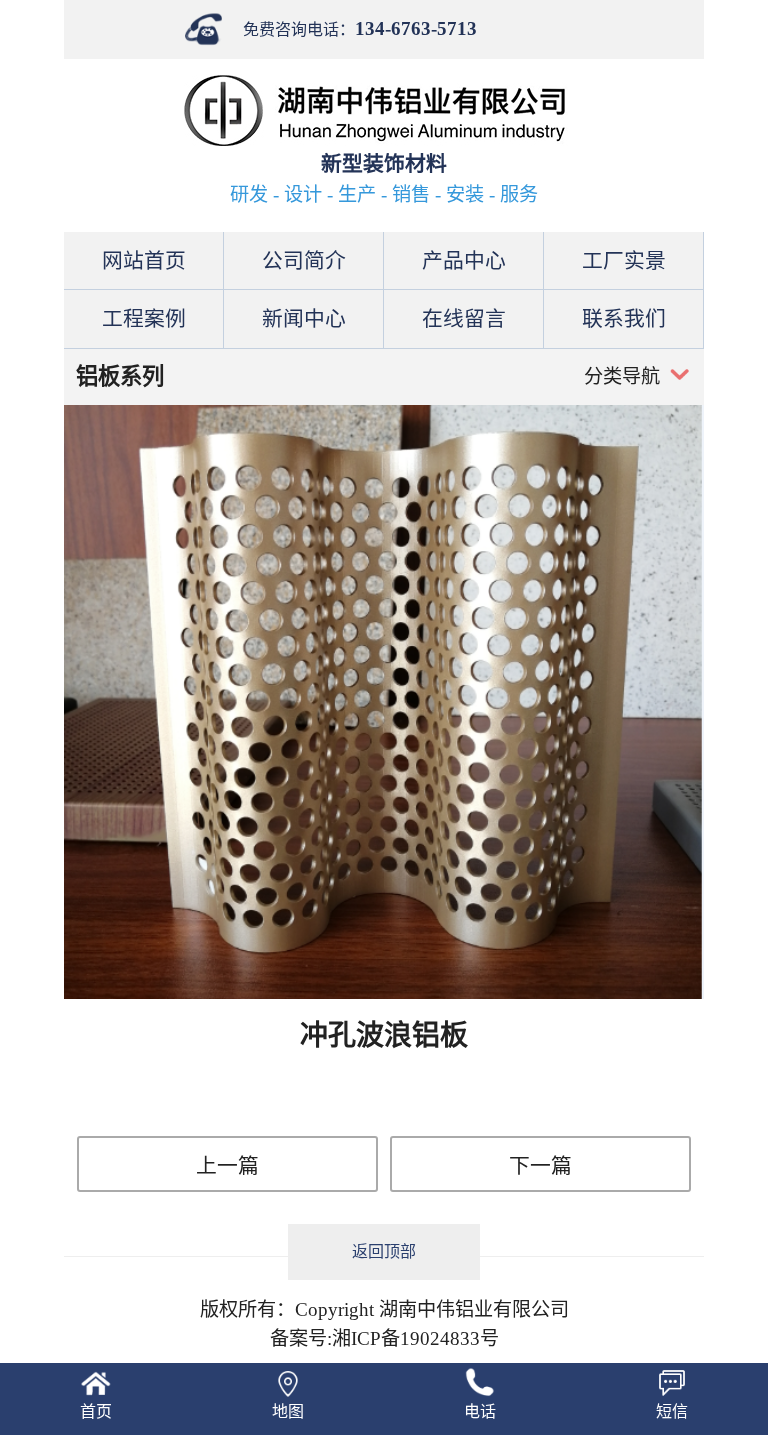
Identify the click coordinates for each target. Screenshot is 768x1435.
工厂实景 (624, 260)
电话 (480, 1411)
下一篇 (540, 1165)
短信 (672, 1411)
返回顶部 (384, 1251)
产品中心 (464, 260)
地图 (288, 1411)
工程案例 (144, 318)
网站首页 (144, 260)
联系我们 (624, 318)
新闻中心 (304, 318)
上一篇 (227, 1165)
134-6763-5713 (416, 28)
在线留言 (464, 318)
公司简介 (304, 260)
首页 (96, 1411)
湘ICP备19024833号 (415, 1338)
